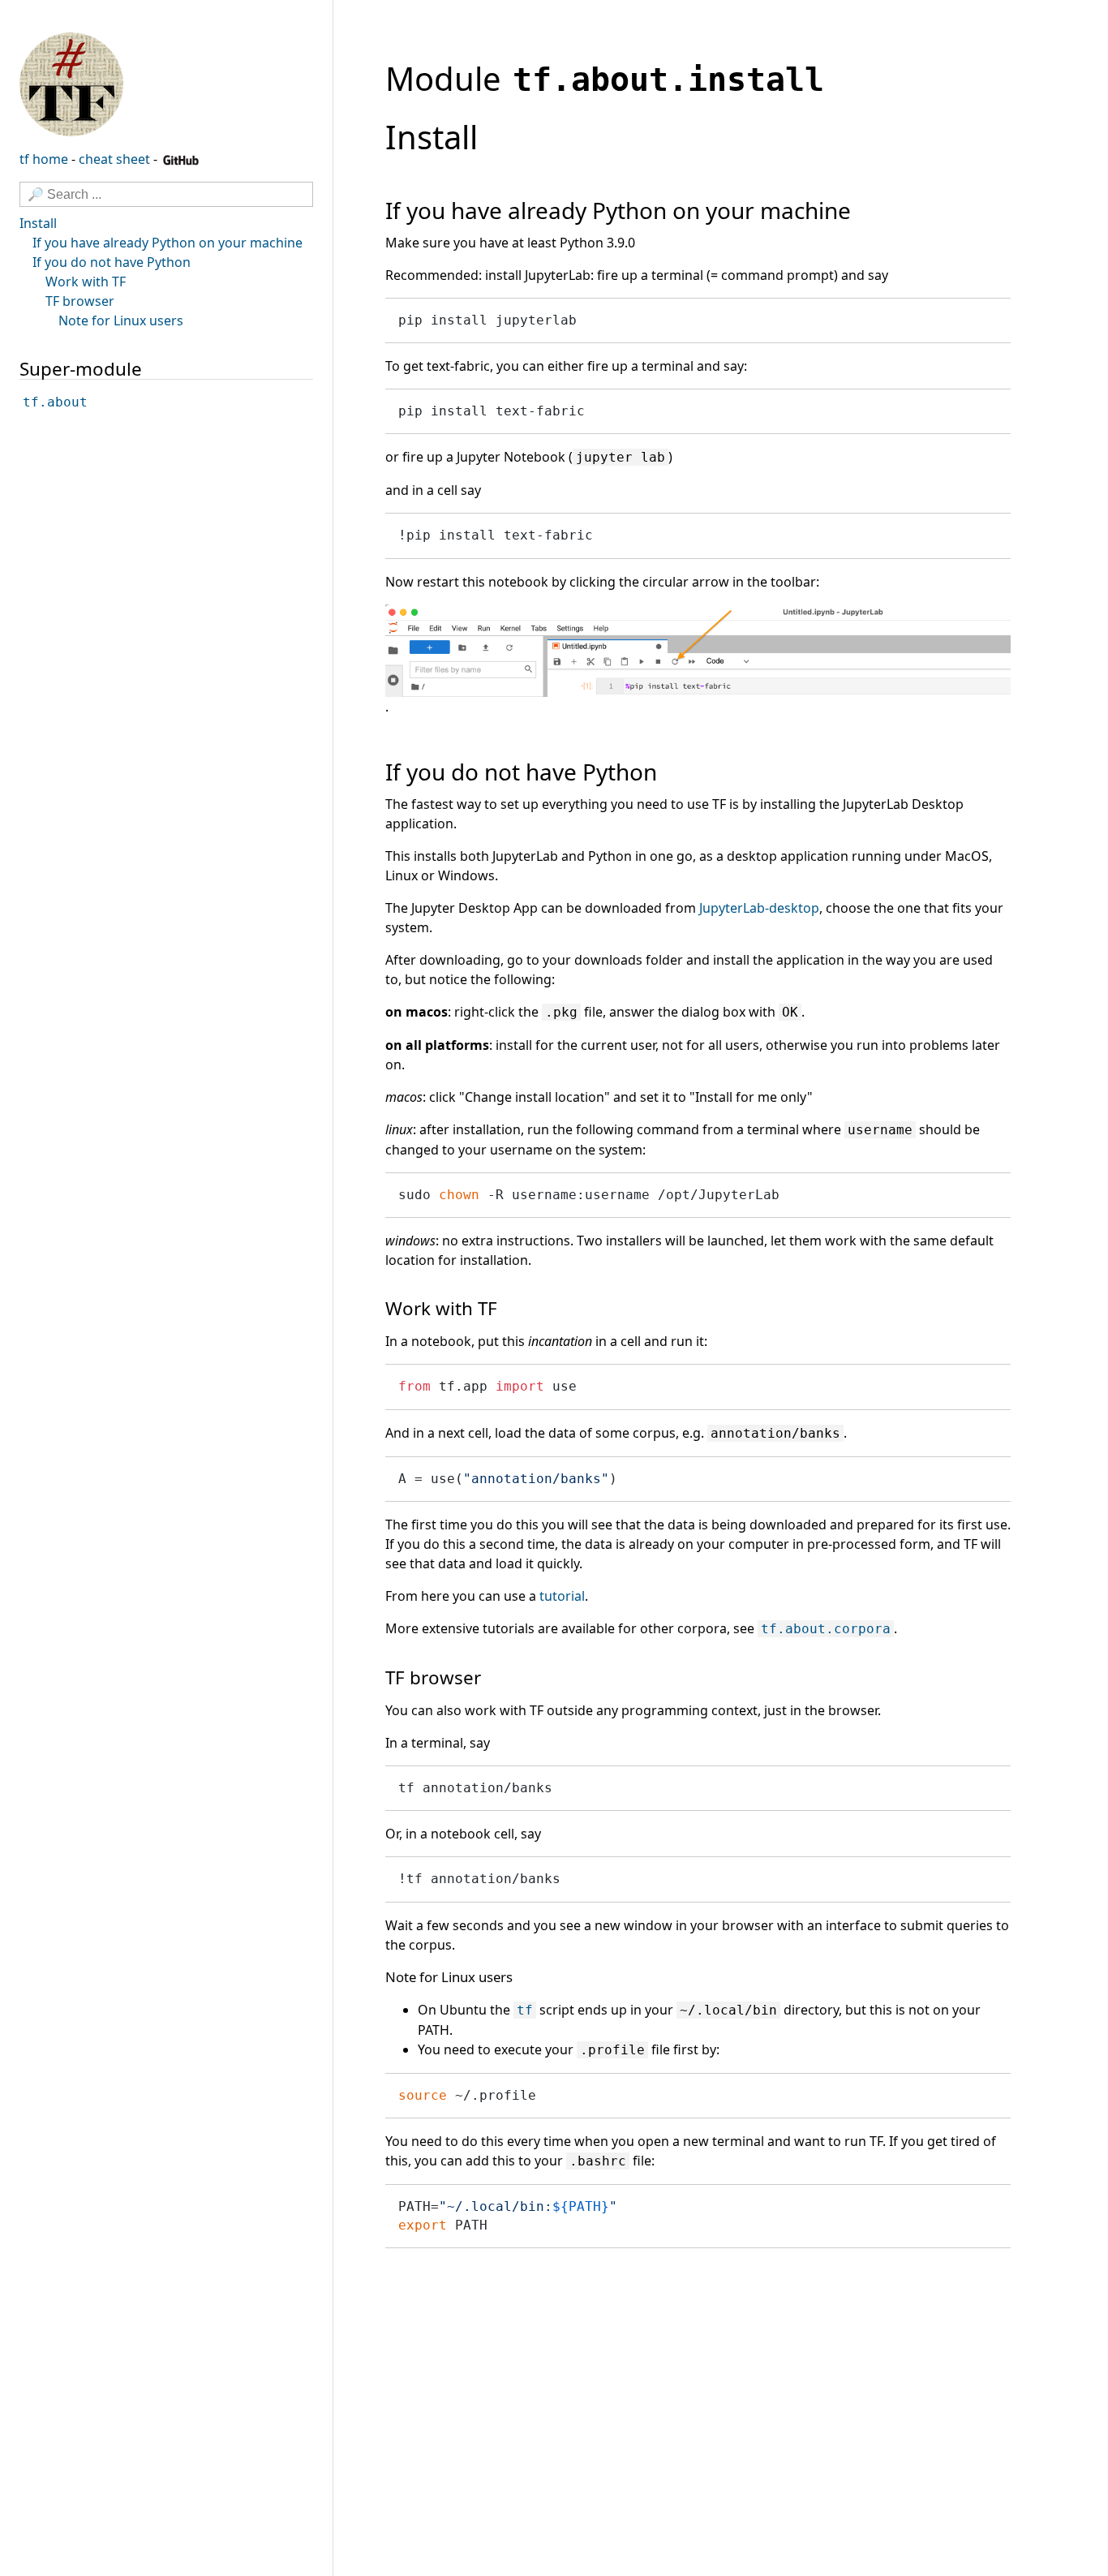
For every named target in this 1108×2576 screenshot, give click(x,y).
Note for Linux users (121, 320)
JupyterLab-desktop (759, 908)
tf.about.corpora (826, 1629)
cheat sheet (114, 159)
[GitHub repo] (181, 159)
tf (525, 2010)
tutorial (562, 1596)
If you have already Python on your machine (167, 243)
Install (38, 223)
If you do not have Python (112, 262)
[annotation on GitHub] (71, 83)
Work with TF (86, 282)
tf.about (55, 403)
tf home (44, 159)
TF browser (80, 301)
